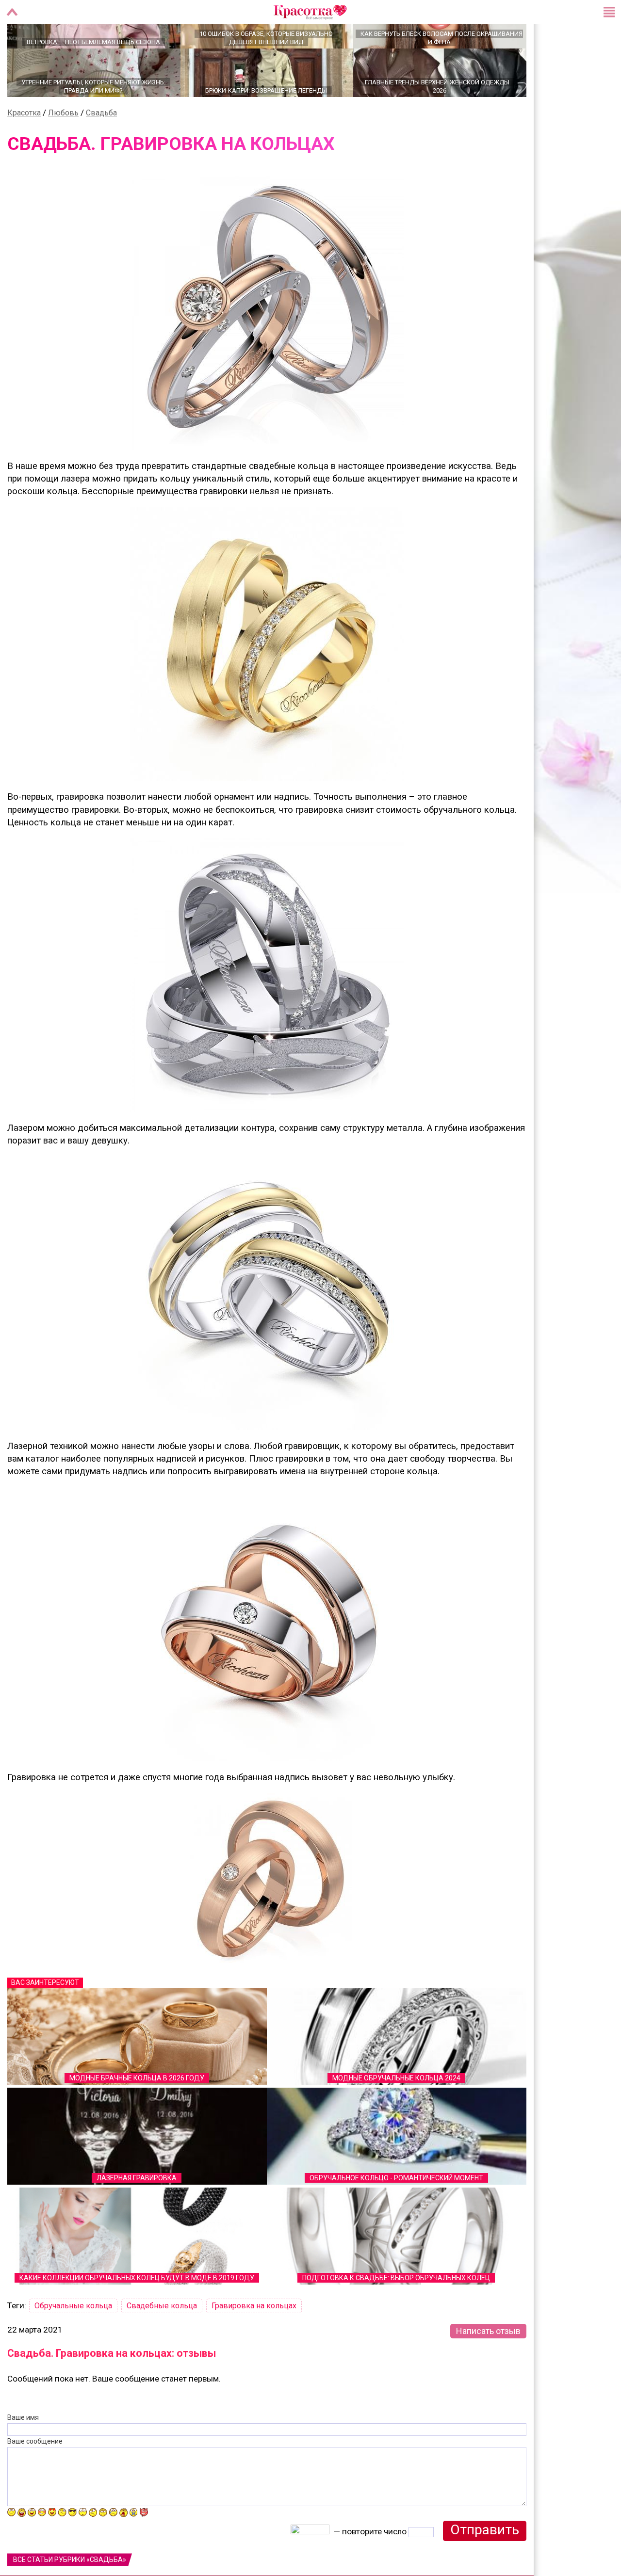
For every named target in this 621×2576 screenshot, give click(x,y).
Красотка (24, 147)
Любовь (63, 147)
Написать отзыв (488, 2365)
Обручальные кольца (73, 2340)
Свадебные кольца (162, 2340)
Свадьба (101, 147)
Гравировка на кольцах (254, 2340)
